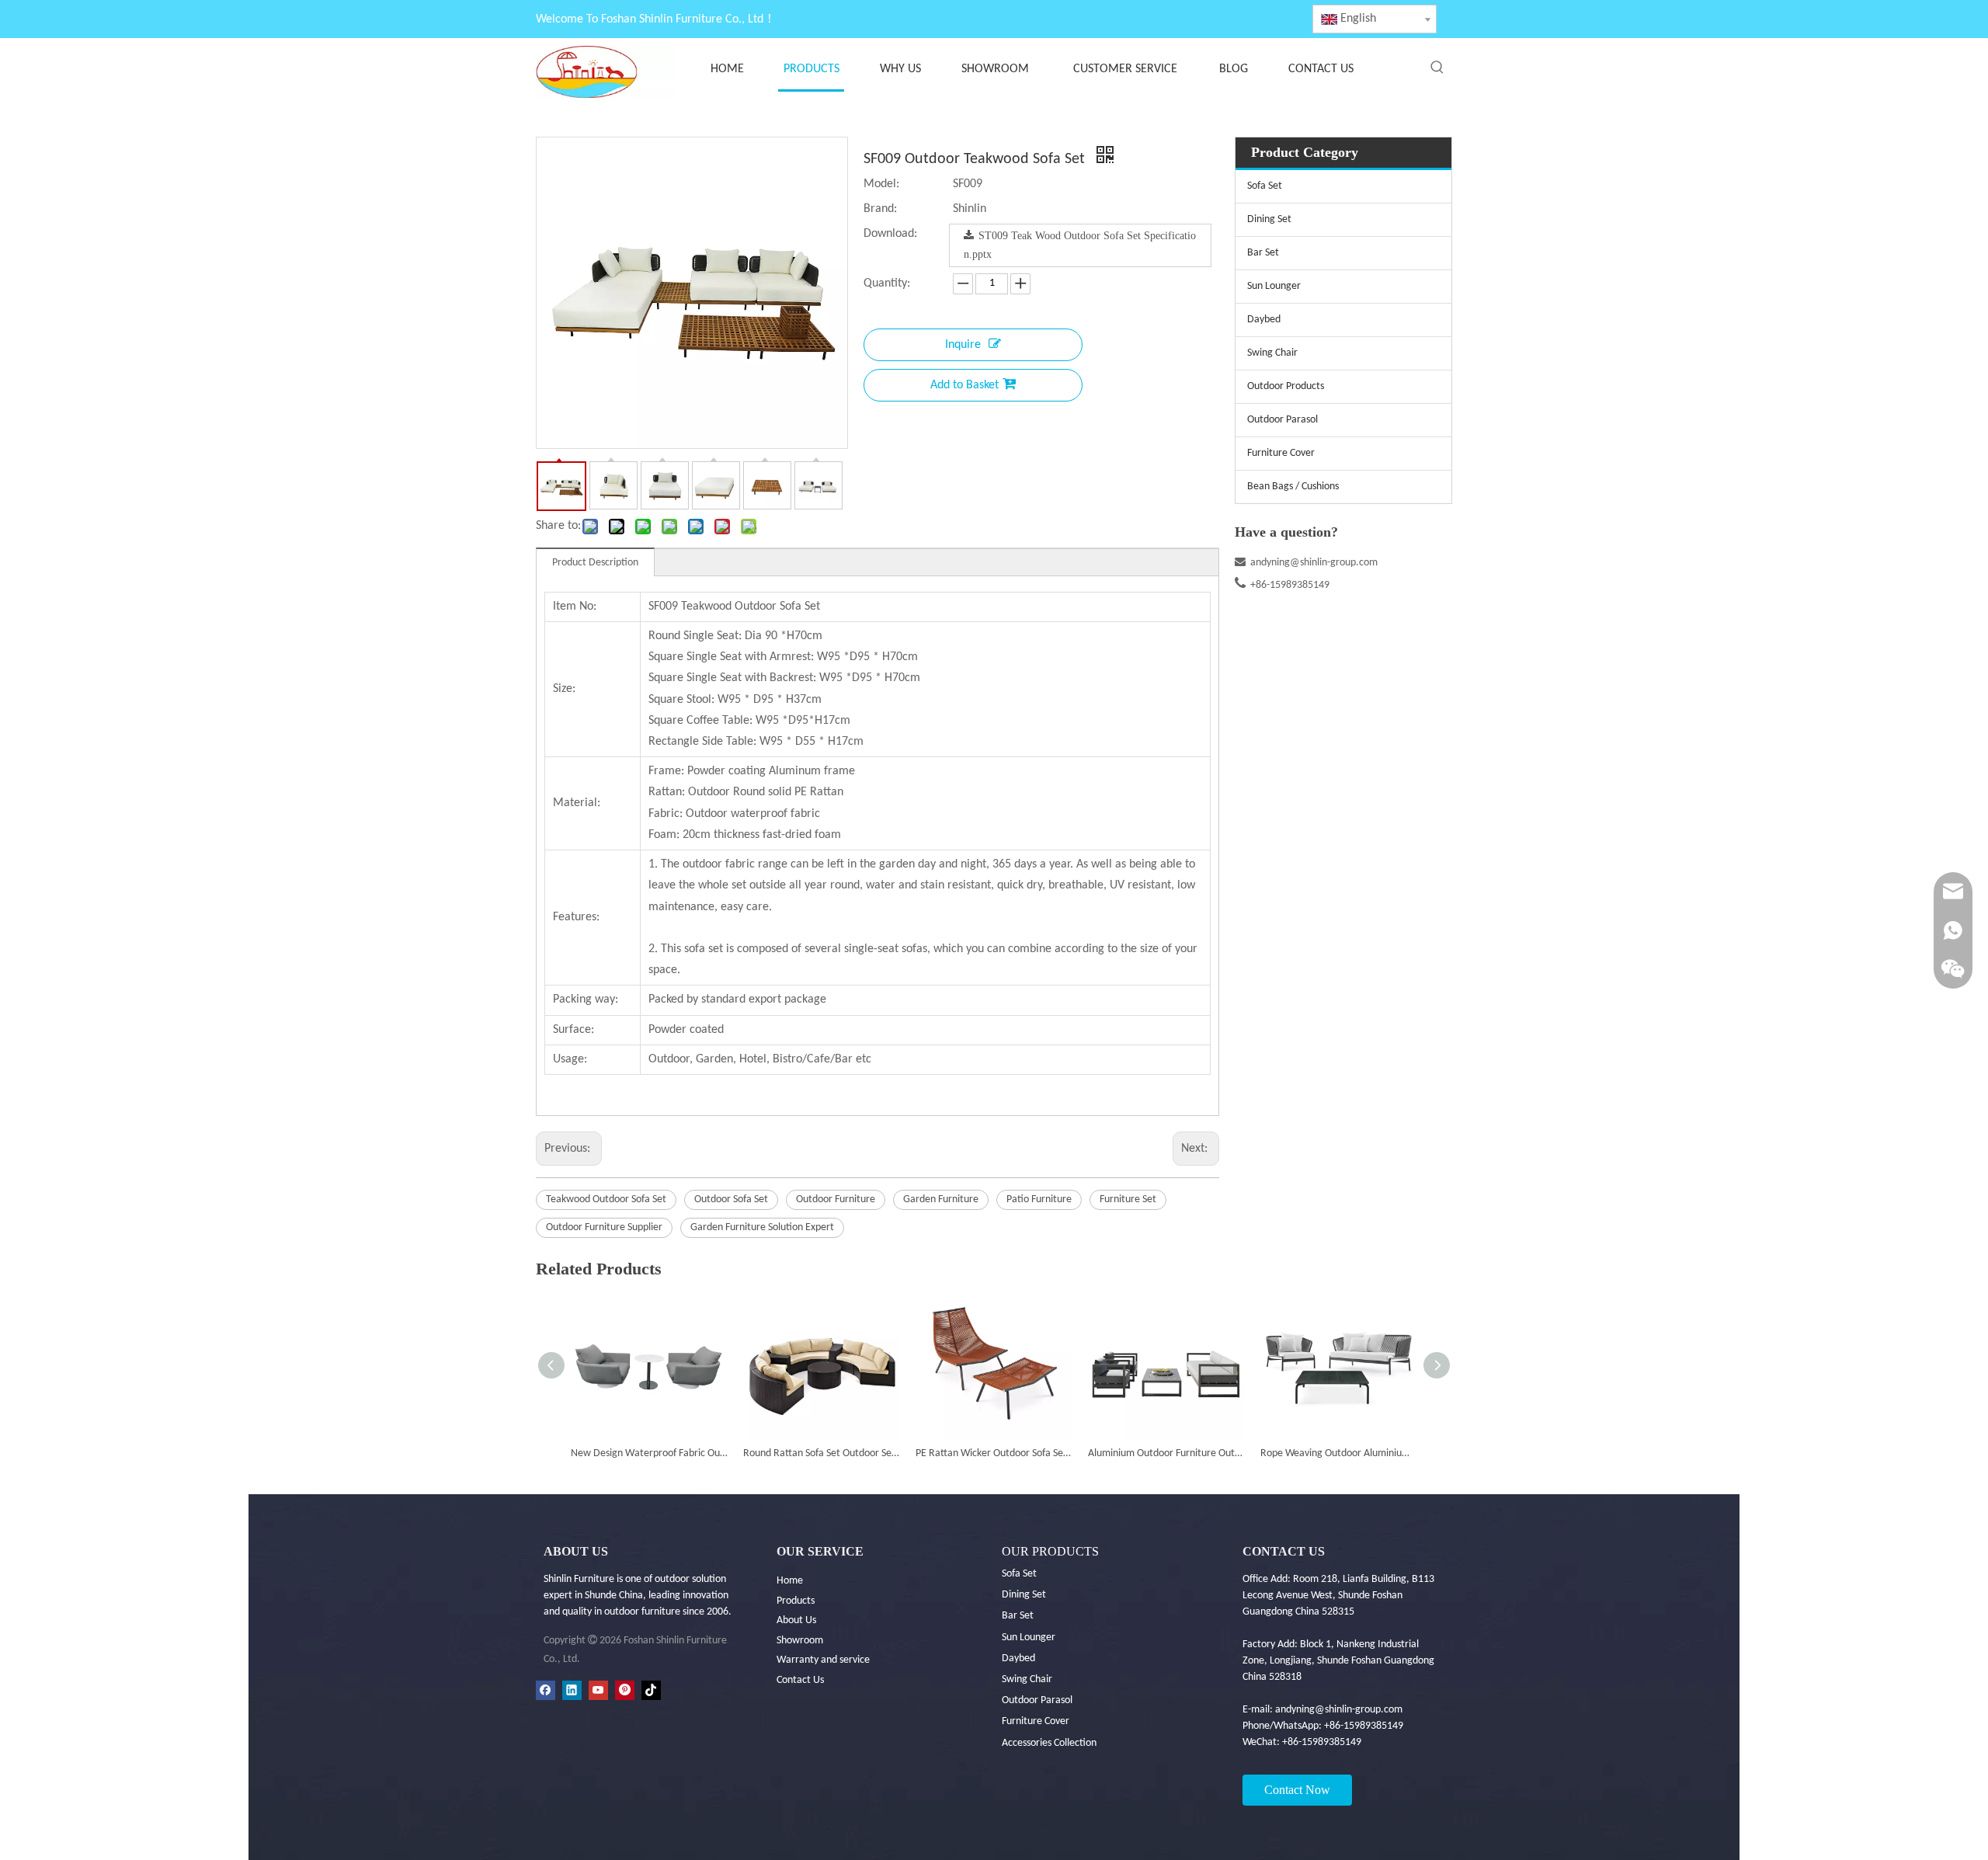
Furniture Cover (1281, 453)
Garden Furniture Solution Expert (762, 1227)
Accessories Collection (1049, 1743)
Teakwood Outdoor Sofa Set (606, 1199)
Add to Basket (964, 385)
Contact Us (800, 1680)
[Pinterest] (625, 1690)
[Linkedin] (572, 1690)
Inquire (963, 345)
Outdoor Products (1286, 386)
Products (796, 1601)
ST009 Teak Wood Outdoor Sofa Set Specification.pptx (1080, 245)
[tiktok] (651, 1690)
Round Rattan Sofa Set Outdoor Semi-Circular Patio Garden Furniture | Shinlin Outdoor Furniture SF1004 (822, 1453)
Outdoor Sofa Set (731, 1199)
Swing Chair (1272, 353)
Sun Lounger (1274, 286)
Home (790, 1581)
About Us (796, 1620)
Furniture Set (1128, 1199)
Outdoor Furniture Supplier (604, 1227)
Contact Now (1297, 1790)
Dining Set (1269, 219)
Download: (890, 234)
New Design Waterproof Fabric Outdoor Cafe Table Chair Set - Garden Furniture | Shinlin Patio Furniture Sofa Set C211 (649, 1453)
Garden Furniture (941, 1199)
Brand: (880, 209)
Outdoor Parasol (1282, 420)
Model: (881, 184)
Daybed (1264, 320)
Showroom (800, 1641)
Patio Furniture (1039, 1199)
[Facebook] (546, 1690)
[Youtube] (598, 1690)
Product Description (595, 563)
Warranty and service (823, 1660)
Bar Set (1263, 253)
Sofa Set (1265, 186)
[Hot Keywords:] (1437, 68)
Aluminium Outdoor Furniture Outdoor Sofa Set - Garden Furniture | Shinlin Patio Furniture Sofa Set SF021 (1166, 1453)
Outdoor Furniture (836, 1199)
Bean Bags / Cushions (1293, 487)
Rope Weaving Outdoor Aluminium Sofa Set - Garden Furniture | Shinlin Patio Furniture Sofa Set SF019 (1339, 1453)
